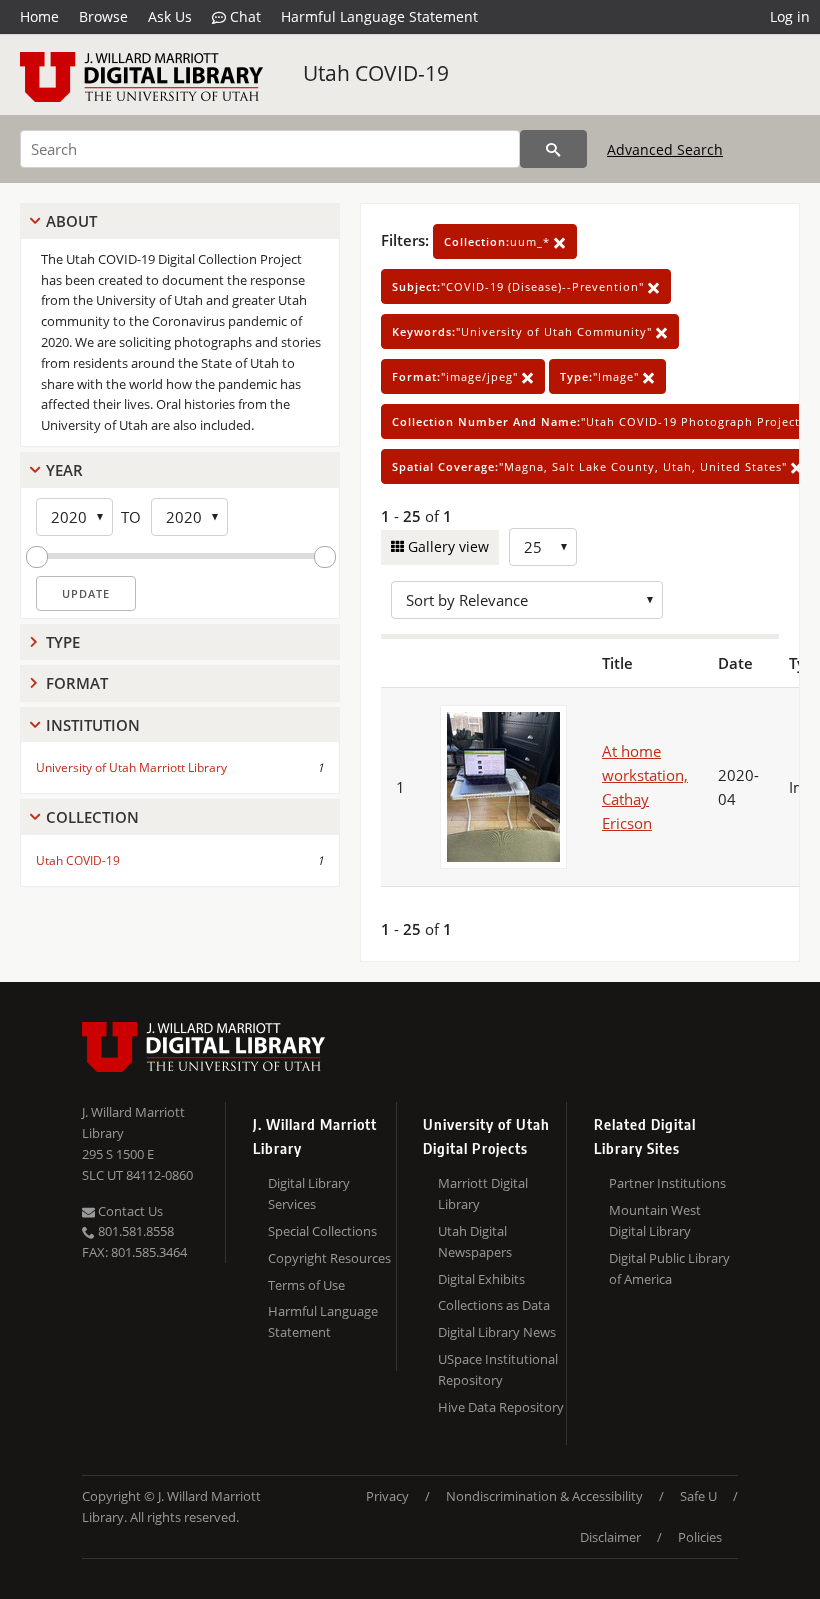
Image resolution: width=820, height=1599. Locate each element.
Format (77, 683)
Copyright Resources (329, 1258)
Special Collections (322, 1231)
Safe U (698, 1496)
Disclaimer (610, 1537)
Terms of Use (306, 1285)
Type (63, 642)
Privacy (387, 1496)
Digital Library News (497, 1332)
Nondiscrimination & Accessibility (544, 1496)
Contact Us (129, 1211)
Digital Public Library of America (669, 1268)
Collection (92, 817)
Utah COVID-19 (376, 73)
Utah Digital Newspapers (475, 1241)
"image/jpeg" (457, 376)
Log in (790, 16)
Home (39, 16)
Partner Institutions (667, 1183)
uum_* (499, 241)
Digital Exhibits (481, 1279)
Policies (700, 1537)
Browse (103, 16)
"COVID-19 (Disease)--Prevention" (520, 286)
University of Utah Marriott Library (131, 767)
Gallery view (446, 546)
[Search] (553, 149)
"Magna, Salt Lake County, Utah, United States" (591, 466)
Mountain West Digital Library (655, 1220)
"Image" (601, 376)
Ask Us (170, 16)
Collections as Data (494, 1305)
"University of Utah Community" (524, 331)
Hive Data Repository (501, 1407)
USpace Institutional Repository (498, 1369)
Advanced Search (665, 149)
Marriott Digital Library (483, 1193)
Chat (243, 16)
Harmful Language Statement (379, 16)
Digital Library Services (309, 1193)
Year (64, 470)
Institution (93, 725)
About (71, 221)
